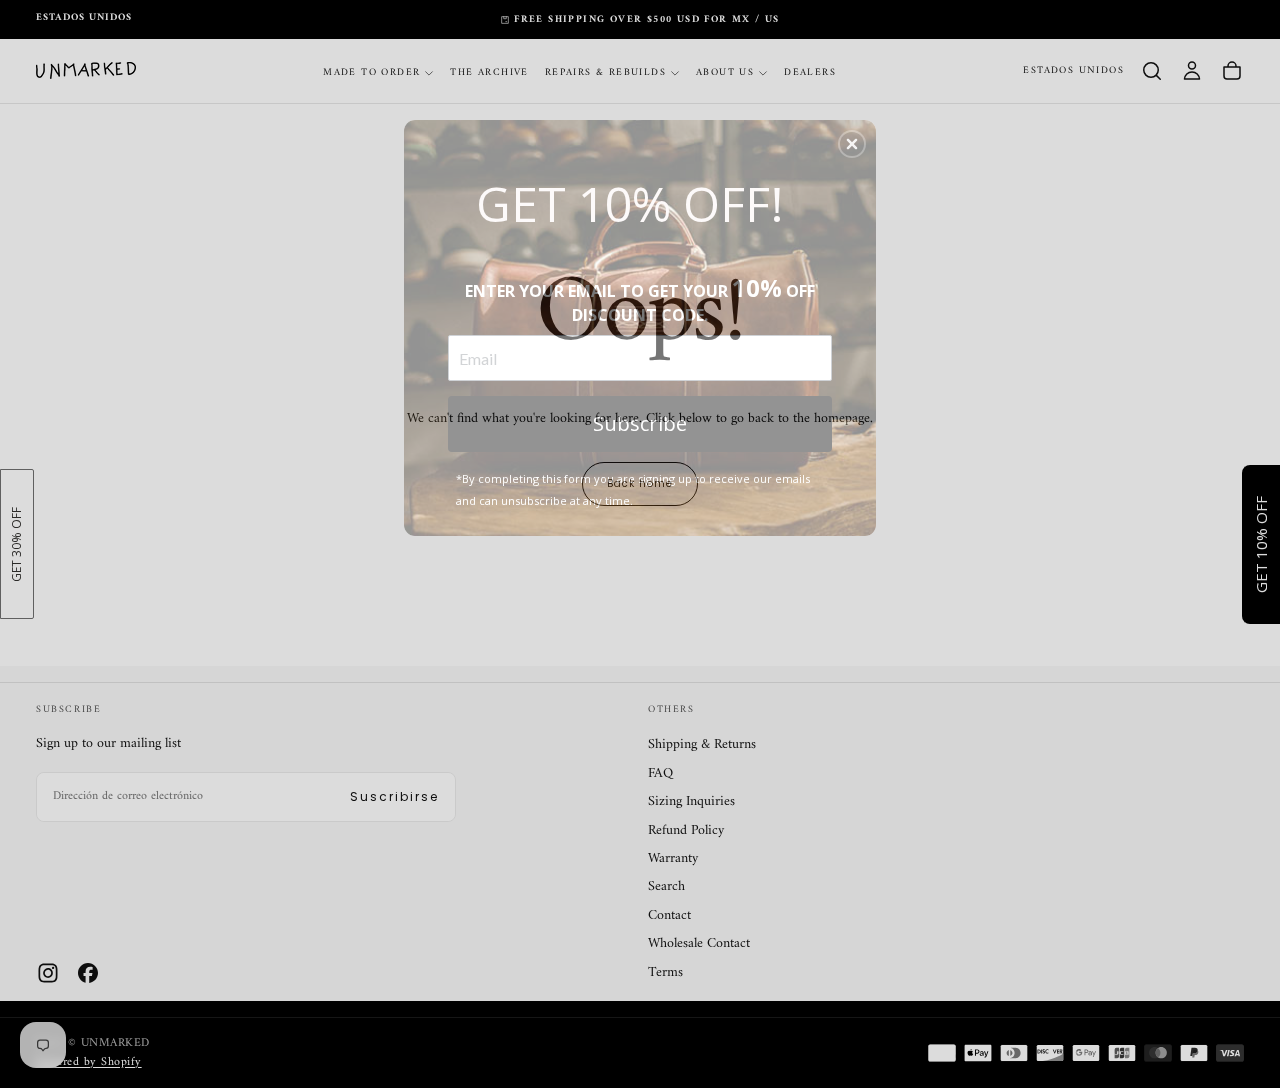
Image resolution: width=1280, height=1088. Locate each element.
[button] (852, 144)
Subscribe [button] (640, 423)
